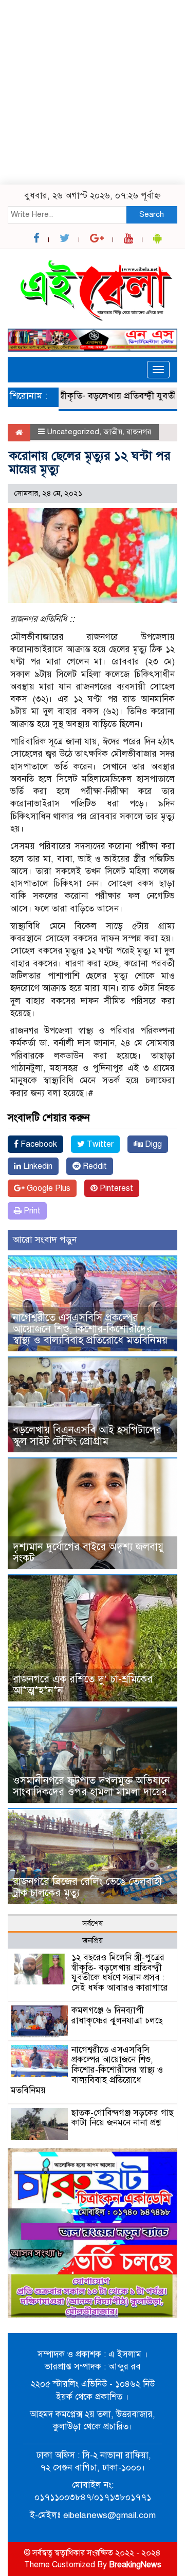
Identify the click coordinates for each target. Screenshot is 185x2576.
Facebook (38, 1144)
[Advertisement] (92, 92)
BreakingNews (135, 2565)
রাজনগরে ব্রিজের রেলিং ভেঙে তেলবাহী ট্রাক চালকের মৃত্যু (87, 1887)
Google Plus (48, 1188)
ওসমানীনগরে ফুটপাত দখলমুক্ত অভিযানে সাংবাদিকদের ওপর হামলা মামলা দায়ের (91, 1786)
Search (152, 214)
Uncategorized (73, 432)
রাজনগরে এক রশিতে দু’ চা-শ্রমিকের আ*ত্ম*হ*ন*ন (83, 1685)
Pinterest (115, 1188)
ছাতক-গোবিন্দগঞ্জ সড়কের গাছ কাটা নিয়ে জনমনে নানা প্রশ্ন (123, 2118)
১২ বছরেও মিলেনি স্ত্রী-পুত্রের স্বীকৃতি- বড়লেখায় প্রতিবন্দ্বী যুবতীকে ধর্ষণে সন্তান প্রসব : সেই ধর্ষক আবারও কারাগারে (120, 1973)
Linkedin (37, 1166)
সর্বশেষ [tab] (92, 1923)
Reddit (94, 1166)
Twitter (99, 1144)
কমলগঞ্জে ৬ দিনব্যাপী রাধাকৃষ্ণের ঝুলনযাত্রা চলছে (117, 2015)
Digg (152, 1144)
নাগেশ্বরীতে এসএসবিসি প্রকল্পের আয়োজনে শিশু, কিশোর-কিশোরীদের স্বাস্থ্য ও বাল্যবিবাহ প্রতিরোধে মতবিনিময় (90, 1329)
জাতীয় (113, 432)
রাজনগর (139, 432)
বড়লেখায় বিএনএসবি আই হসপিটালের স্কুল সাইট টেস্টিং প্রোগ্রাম (87, 1436)
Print (31, 1211)
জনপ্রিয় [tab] (92, 1940)
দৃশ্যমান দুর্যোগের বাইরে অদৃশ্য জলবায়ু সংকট (88, 1553)
